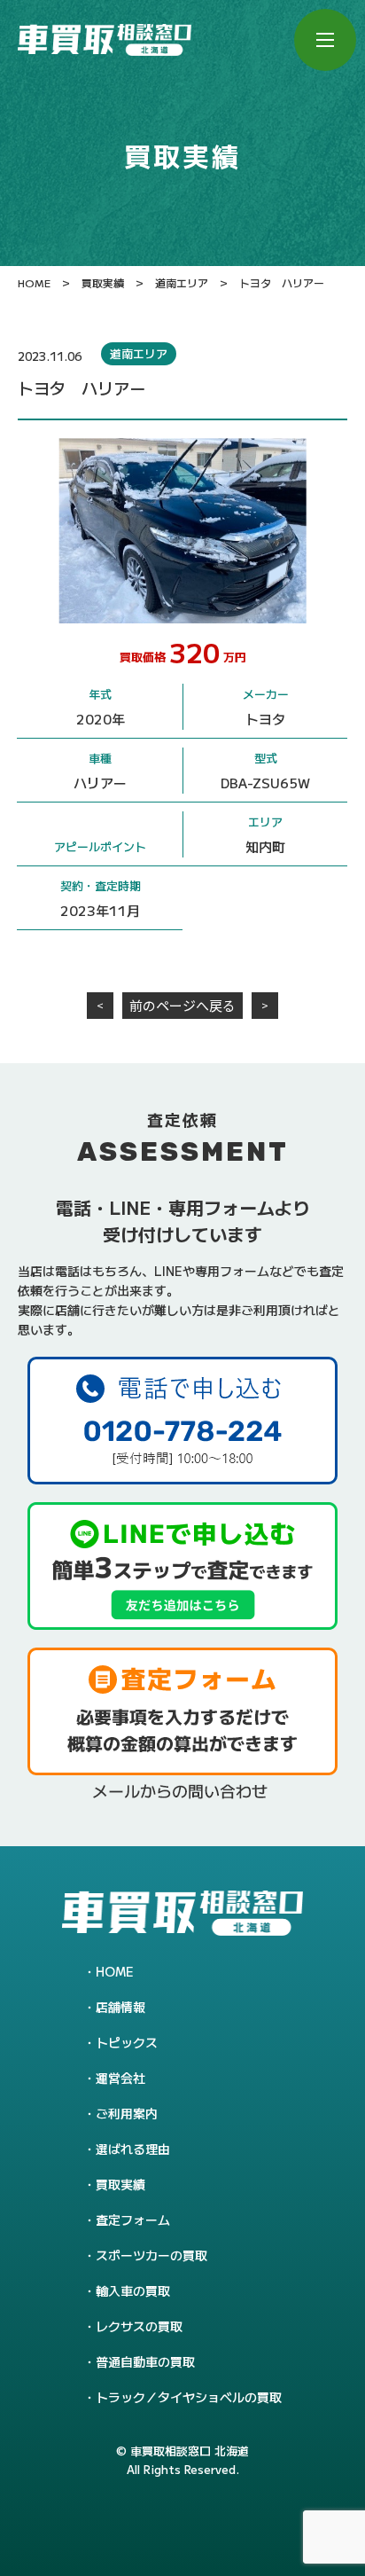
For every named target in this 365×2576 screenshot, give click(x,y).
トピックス (127, 2042)
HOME (115, 1971)
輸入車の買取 (133, 2290)
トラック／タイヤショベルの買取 (189, 2397)
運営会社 (120, 2078)
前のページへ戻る (182, 1005)
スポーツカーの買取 (151, 2255)
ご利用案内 (127, 2113)
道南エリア (139, 353)
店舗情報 (120, 2007)
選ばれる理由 (133, 2149)
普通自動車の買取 (145, 2361)
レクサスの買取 (139, 2326)
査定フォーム (133, 2220)
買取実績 (120, 2184)
